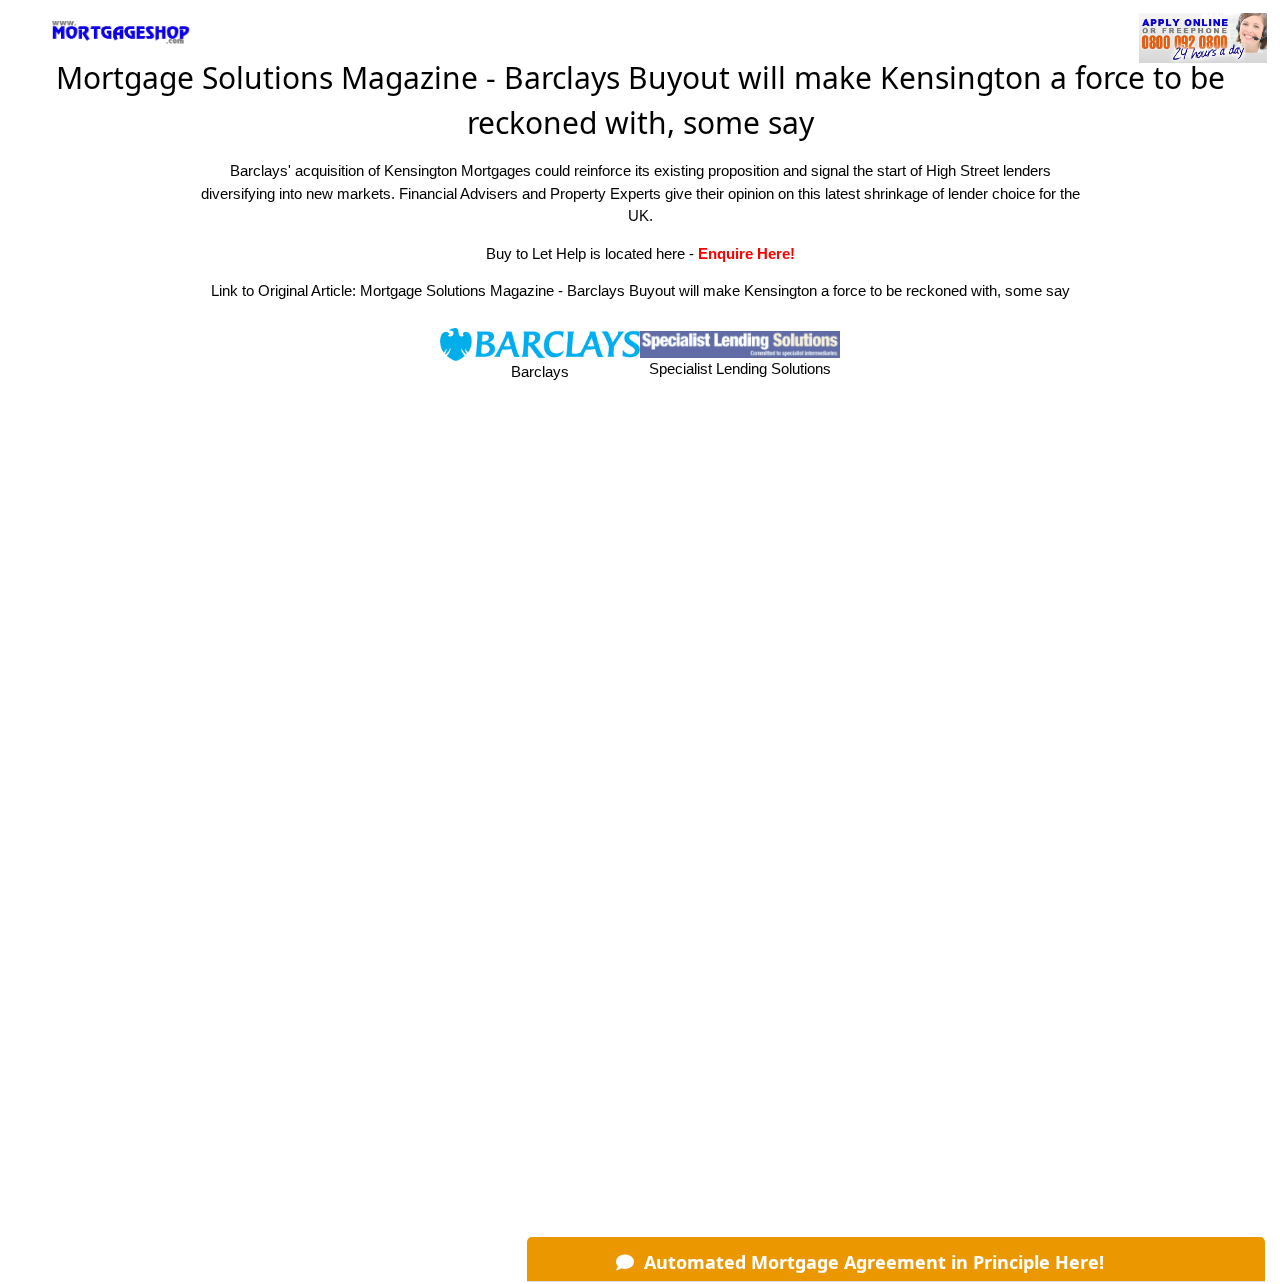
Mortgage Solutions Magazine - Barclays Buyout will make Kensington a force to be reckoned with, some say (715, 290)
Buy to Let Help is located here (585, 253)
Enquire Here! (746, 253)
